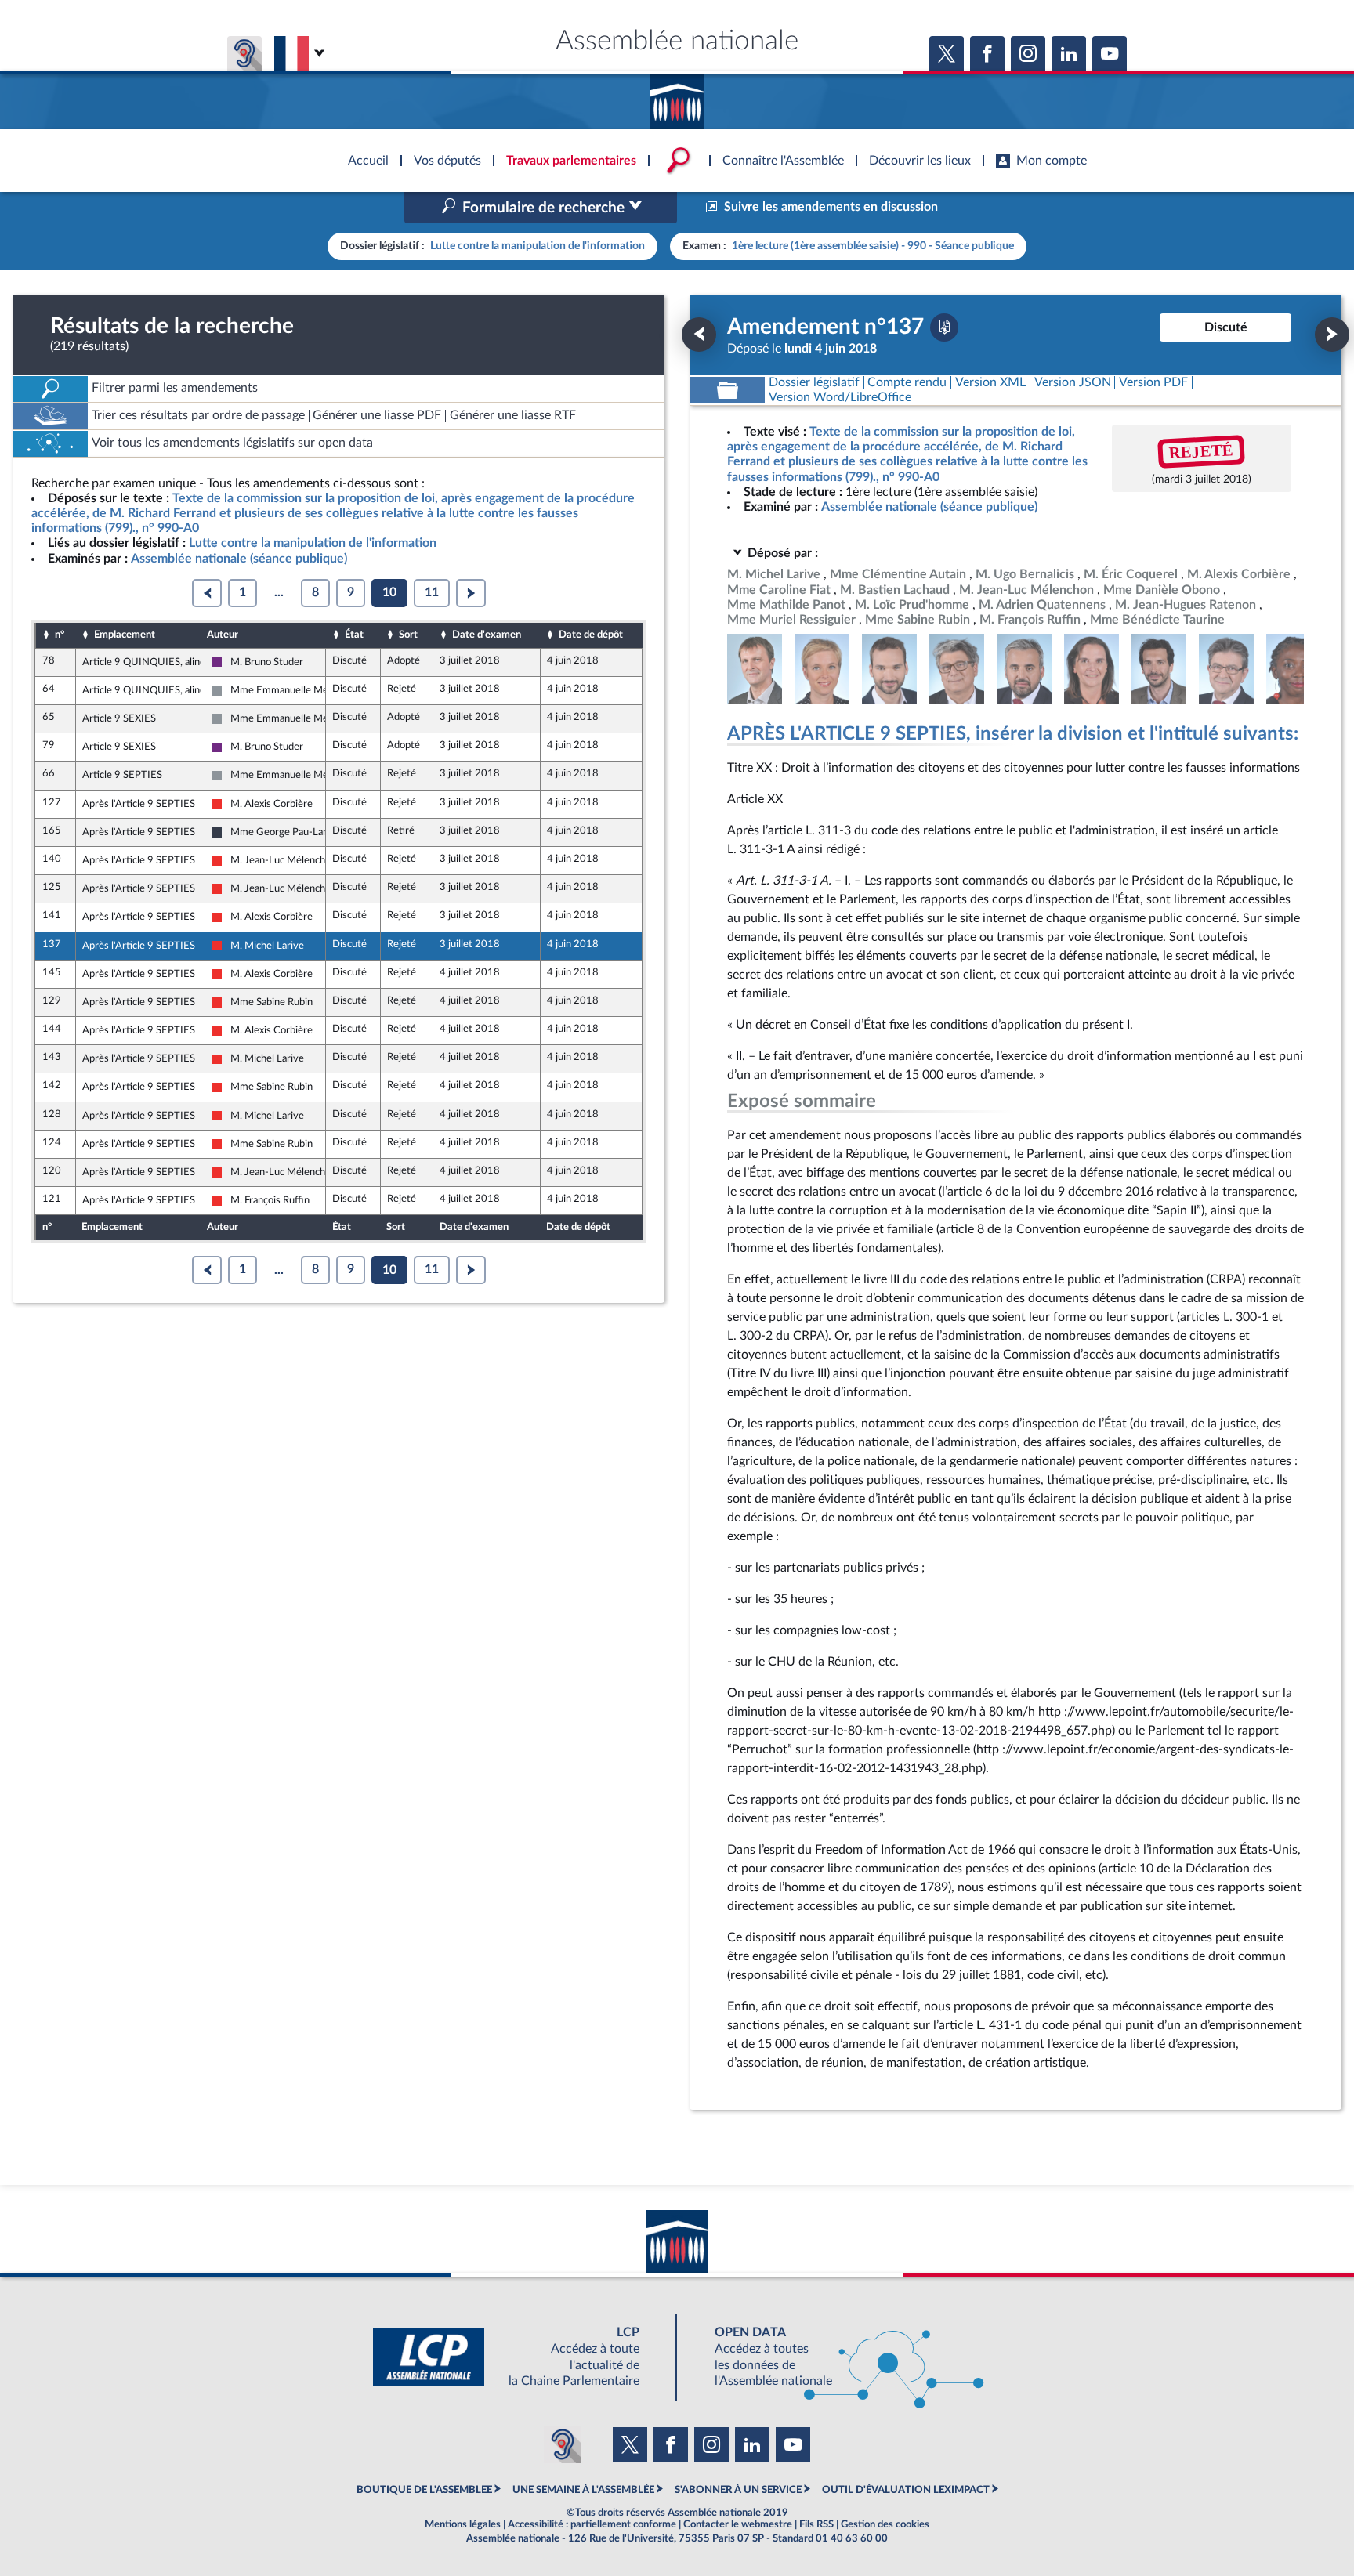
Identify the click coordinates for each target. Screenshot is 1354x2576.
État (354, 635)
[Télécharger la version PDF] (944, 327)
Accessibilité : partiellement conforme (592, 2524)
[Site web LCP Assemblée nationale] (519, 2357)
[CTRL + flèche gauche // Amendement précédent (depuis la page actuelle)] (699, 335)
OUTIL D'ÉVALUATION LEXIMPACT (906, 2490)
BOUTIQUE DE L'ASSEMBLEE (424, 2490)
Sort (408, 635)
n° (60, 635)
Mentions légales (463, 2524)
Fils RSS (816, 2524)
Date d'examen (487, 635)
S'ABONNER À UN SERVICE (738, 2490)
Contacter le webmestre (738, 2524)
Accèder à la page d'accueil (677, 96)
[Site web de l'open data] (835, 2357)
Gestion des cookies (885, 2524)
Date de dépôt (591, 635)
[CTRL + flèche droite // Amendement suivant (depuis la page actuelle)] (1332, 335)
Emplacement (125, 635)
